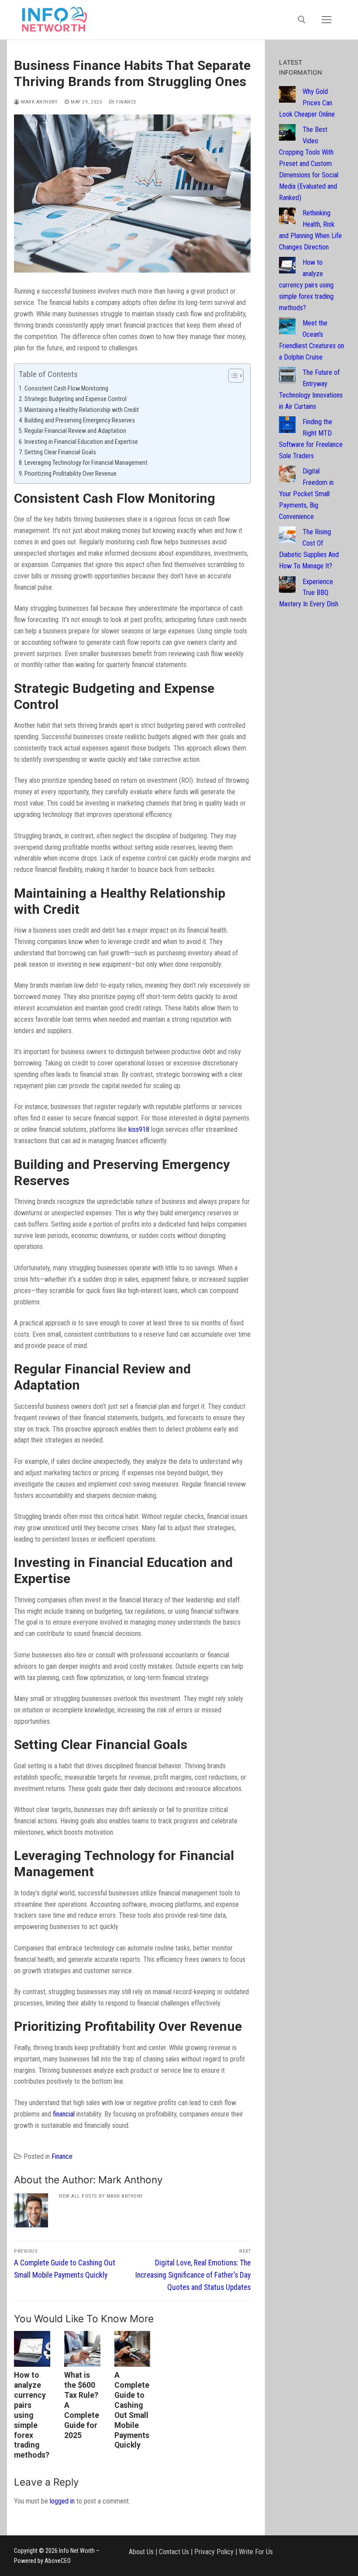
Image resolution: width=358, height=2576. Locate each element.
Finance (126, 102)
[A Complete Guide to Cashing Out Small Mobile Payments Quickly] (133, 2349)
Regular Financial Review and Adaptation (75, 431)
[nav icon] (327, 20)
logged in (62, 2501)
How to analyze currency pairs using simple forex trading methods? (32, 2415)
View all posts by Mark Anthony (101, 2196)
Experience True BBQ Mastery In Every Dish (309, 593)
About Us (141, 2551)
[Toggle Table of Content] (232, 376)
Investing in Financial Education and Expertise (81, 442)
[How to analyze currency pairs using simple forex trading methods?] (32, 2349)
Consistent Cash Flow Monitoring (66, 389)
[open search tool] (302, 20)
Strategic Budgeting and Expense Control (76, 399)
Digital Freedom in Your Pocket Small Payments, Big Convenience (306, 494)
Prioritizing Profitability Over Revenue (71, 474)
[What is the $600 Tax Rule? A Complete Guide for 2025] (82, 2349)
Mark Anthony (39, 102)
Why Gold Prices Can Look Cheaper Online (307, 103)
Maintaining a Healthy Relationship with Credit (82, 410)
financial (64, 2114)
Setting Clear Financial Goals (60, 452)
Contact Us (174, 2551)
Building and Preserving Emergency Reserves (80, 420)
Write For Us (256, 2551)
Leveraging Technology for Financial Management (86, 463)
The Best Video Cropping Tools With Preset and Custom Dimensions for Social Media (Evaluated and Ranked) (309, 163)
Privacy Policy (214, 2551)
